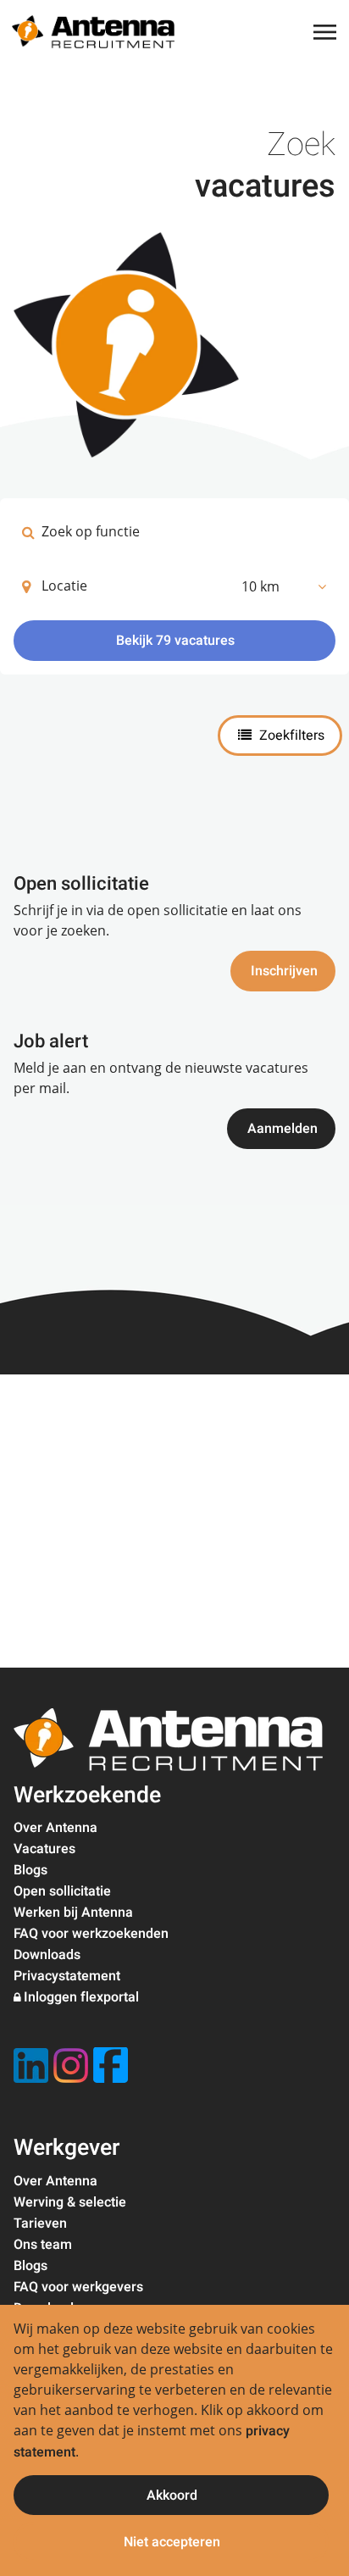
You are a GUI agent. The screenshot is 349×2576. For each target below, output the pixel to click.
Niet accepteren (172, 2542)
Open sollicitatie (62, 1891)
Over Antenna (55, 1828)
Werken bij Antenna (73, 1913)
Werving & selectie (70, 2202)
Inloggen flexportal (81, 1997)
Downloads (47, 1955)
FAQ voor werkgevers (78, 2287)
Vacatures (44, 1849)
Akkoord (172, 2495)
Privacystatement (67, 1976)
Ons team (43, 2245)
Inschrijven (284, 971)
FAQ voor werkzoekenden (91, 1934)
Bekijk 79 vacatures (175, 641)
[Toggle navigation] (326, 32)
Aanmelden (283, 1129)
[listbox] (283, 586)
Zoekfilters (290, 736)
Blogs (30, 1870)
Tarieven (40, 2223)
